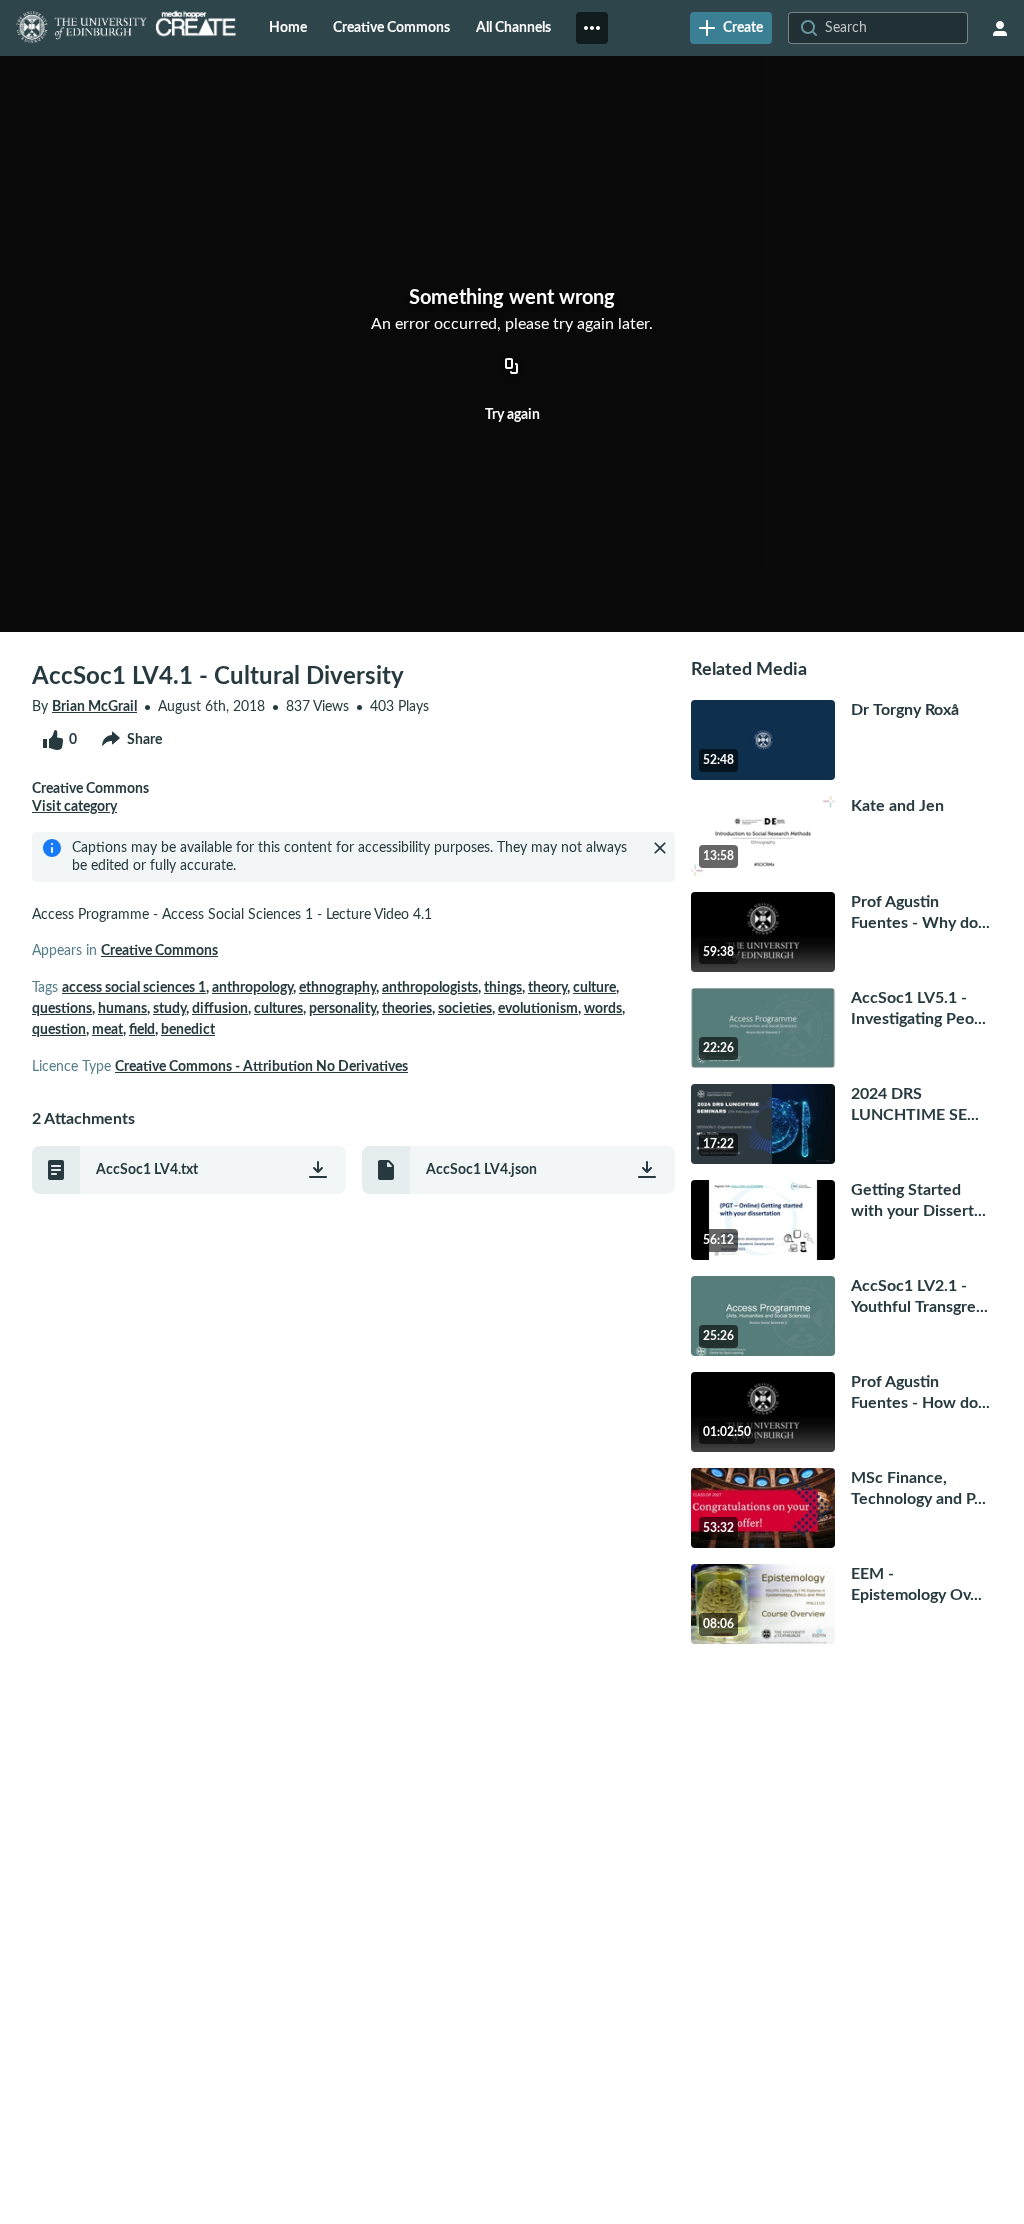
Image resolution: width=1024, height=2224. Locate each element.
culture (594, 988)
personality (342, 1009)
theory (547, 988)
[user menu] (1000, 28)
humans (122, 1009)
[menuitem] (288, 28)
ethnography (337, 988)
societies (465, 1009)
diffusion (220, 1009)
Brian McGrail (94, 707)
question (59, 1030)
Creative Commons (159, 951)
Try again (512, 415)
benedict (188, 1030)
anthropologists (430, 988)
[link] (731, 28)
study (169, 1009)
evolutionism (538, 1009)
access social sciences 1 (134, 988)
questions (62, 1009)
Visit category (74, 807)
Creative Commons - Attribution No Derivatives (261, 1067)
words (603, 1009)
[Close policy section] (660, 848)
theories (407, 1009)
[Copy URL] (512, 367)
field (142, 1030)
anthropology (252, 988)
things (503, 988)
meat (107, 1030)
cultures (278, 1009)
